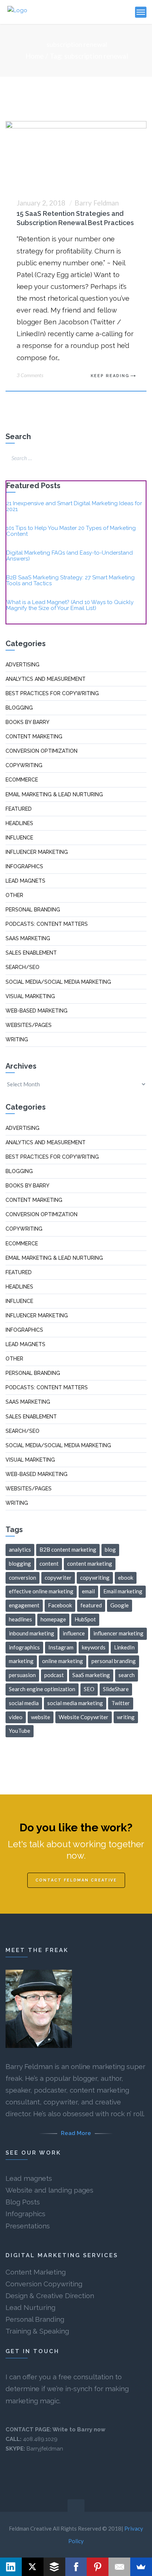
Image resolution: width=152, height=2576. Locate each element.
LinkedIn (124, 1647)
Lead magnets (29, 2178)
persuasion (22, 1675)
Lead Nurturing (30, 2307)
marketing (21, 1661)
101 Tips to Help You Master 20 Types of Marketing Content (71, 531)
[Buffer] (54, 2567)
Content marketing (34, 737)
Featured (19, 809)
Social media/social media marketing (58, 982)
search (127, 1675)
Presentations (28, 2226)
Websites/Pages (29, 1025)
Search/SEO (23, 967)
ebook (126, 1577)
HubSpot (85, 1619)
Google (120, 1605)
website (41, 1717)
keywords (94, 1647)
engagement (24, 1605)
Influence (19, 838)
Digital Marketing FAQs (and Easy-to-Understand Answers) (70, 556)
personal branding (114, 1661)
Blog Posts (23, 2202)
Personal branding (33, 910)
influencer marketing (118, 1633)
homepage (53, 1619)
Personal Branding (35, 2319)
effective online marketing (41, 1591)
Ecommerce (22, 780)
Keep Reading (110, 376)
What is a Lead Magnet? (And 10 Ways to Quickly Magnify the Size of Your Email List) (70, 605)
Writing (17, 1039)
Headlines (19, 823)
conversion (23, 1577)
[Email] (119, 2567)
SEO (89, 1689)
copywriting (95, 1577)
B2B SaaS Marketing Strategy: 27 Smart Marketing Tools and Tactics (70, 580)
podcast (54, 1675)
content (49, 1563)
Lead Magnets (25, 881)
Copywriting (24, 765)
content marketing (90, 1563)
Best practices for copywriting (52, 693)
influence (74, 1633)
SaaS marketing (28, 938)
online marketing (63, 1661)
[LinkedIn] (11, 2567)
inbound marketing (32, 1633)
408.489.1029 (40, 2439)
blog (110, 1549)
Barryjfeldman (45, 2449)
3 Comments (30, 375)
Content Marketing (36, 2272)
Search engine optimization (42, 1689)
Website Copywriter (84, 1717)
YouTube (20, 1731)
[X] (33, 2567)
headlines (20, 1619)
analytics (20, 1549)
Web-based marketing (37, 1011)
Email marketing (123, 1591)
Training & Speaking (37, 2331)
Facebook (60, 1605)
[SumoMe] (141, 2567)
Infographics (24, 866)
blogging (20, 1563)
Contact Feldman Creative (76, 1880)
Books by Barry (27, 722)
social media (24, 1703)
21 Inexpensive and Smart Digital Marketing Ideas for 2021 (74, 506)
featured (91, 1605)
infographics (24, 1647)
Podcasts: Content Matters (47, 924)
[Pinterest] (98, 2567)
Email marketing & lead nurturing (54, 794)
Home (34, 56)
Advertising (23, 665)
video (16, 1717)
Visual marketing (30, 996)
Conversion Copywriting (44, 2284)
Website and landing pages (49, 2190)
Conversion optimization (42, 751)
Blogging (19, 708)
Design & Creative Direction (50, 2296)
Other (14, 895)
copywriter (58, 1577)
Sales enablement (31, 953)
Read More (76, 2133)
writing (126, 1717)
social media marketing (75, 1703)
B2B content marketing (68, 1549)
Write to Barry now (79, 2430)
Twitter (121, 1703)
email (88, 1591)
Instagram (61, 1647)
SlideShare (116, 1689)
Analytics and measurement (46, 679)
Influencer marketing (37, 852)
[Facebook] (76, 2567)
